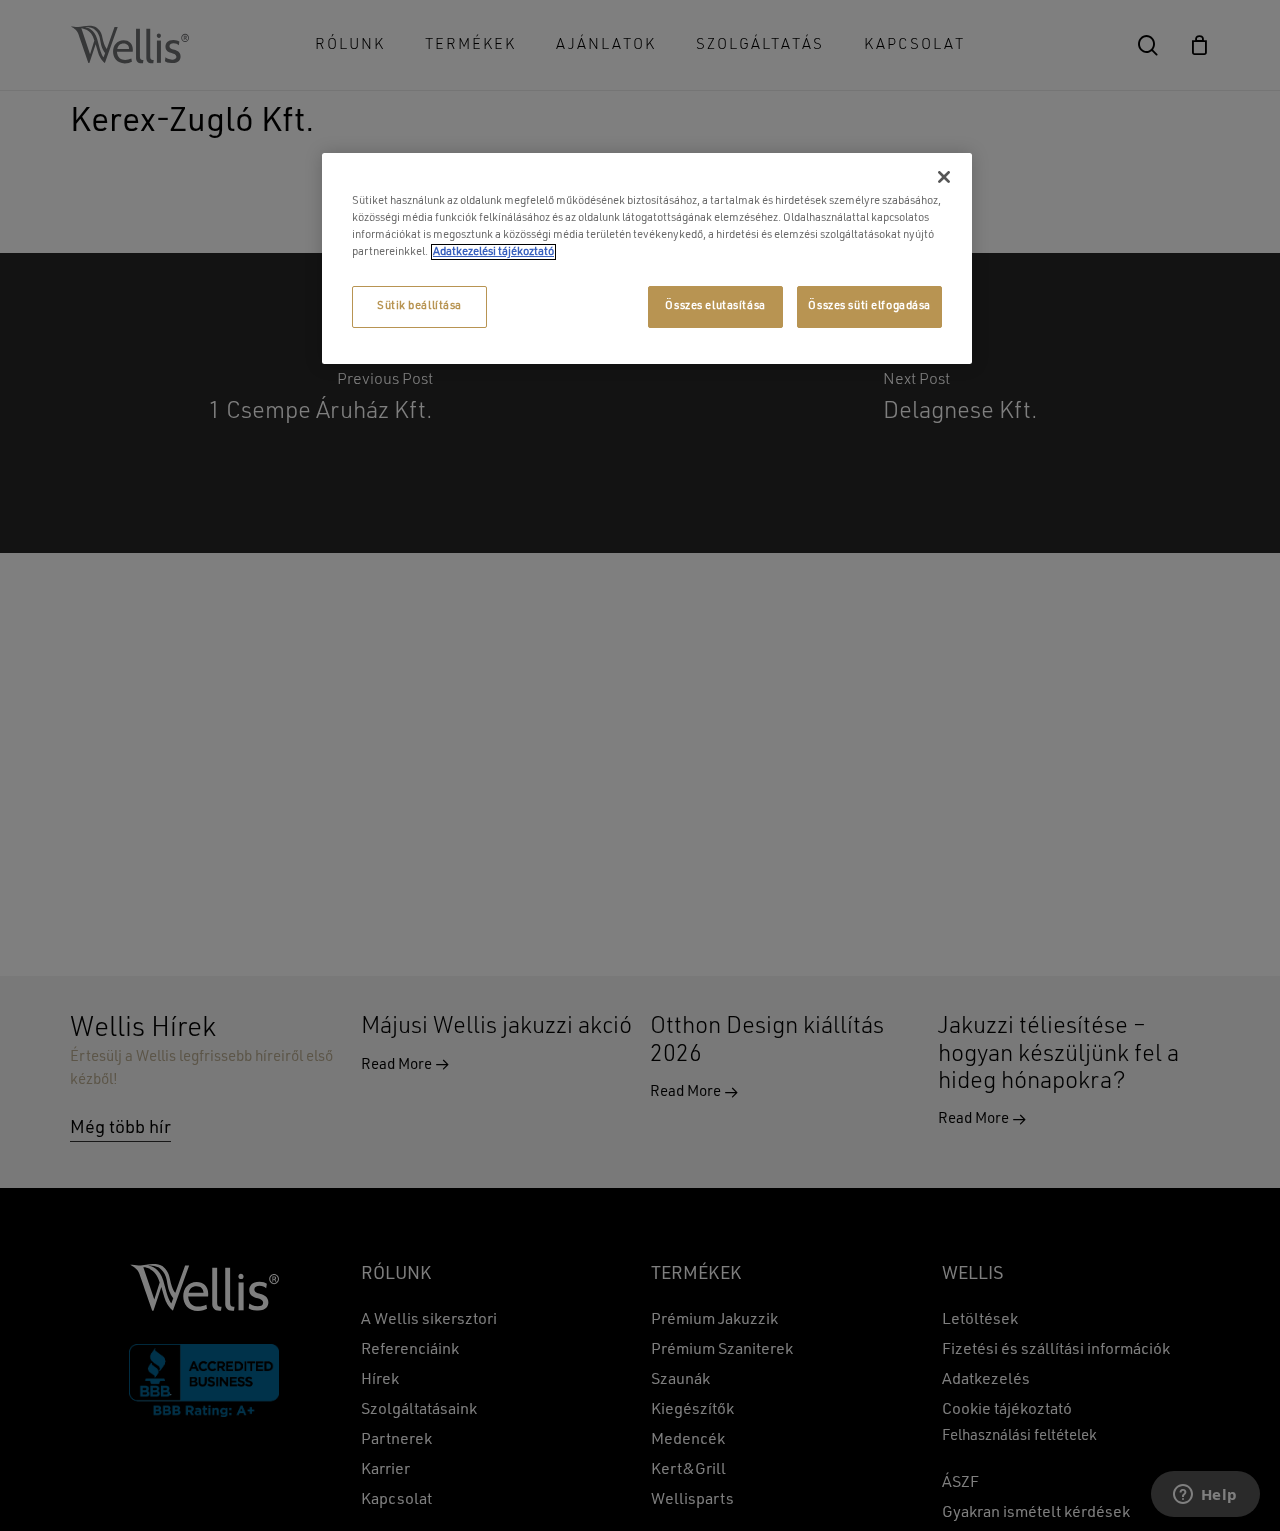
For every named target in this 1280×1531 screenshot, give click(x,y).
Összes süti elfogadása (869, 306)
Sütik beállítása (419, 306)
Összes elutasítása (715, 306)
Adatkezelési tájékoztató (493, 252)
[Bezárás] (944, 177)
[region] (647, 258)
